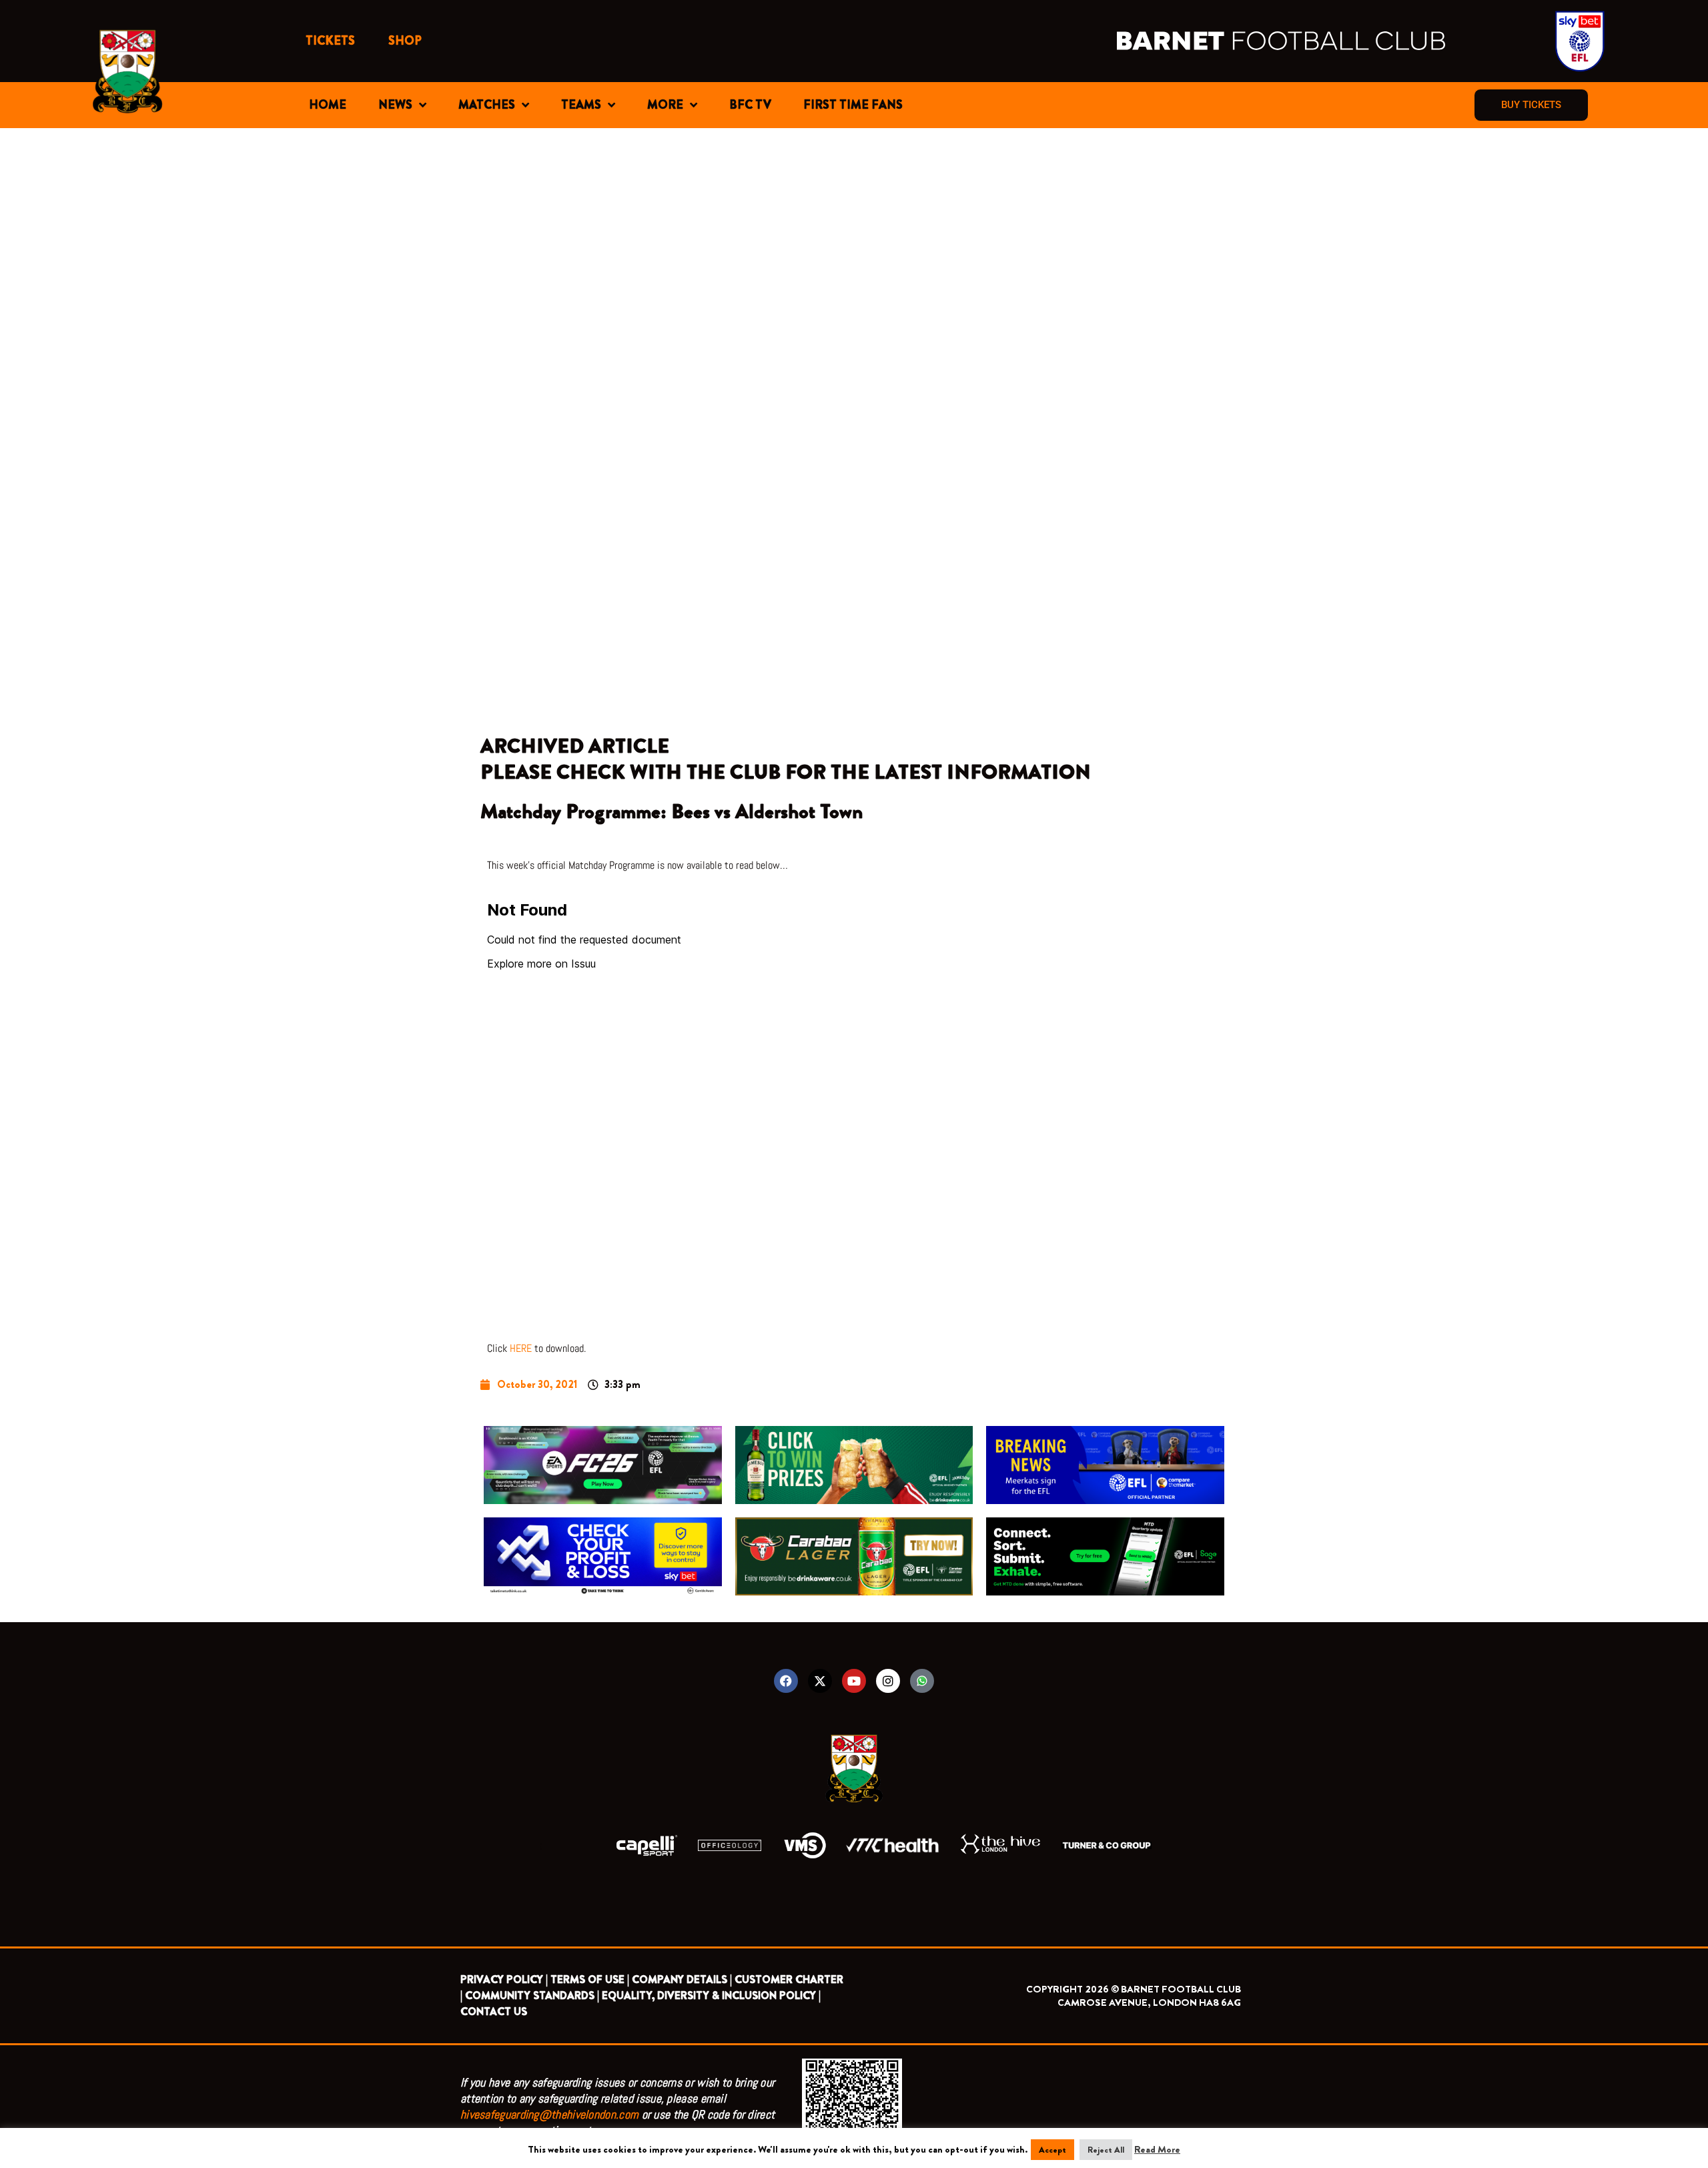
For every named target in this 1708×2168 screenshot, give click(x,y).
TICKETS (330, 41)
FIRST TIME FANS (853, 105)
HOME (328, 105)
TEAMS (581, 105)
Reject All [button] (1106, 2150)
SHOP (405, 41)
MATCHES (487, 105)
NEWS (395, 105)
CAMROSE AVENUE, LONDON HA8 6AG (1149, 2003)
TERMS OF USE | (590, 1979)
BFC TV (750, 105)
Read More (1157, 2149)
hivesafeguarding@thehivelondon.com (549, 2114)
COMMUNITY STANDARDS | (532, 1996)
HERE (521, 1348)
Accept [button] (1052, 2150)
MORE (665, 105)
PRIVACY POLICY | (504, 1979)
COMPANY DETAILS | (682, 1979)
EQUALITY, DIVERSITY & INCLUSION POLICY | (711, 1996)
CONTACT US (494, 2012)
